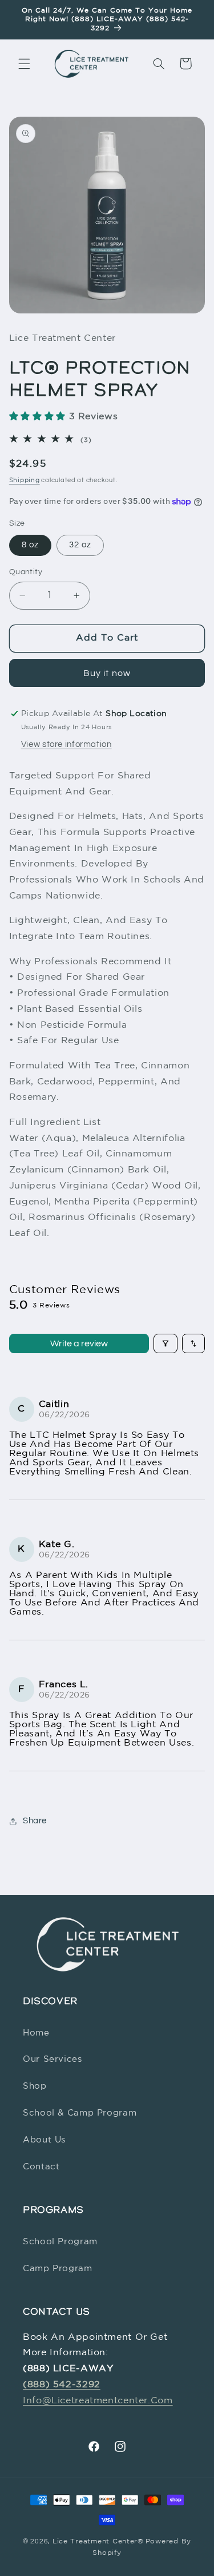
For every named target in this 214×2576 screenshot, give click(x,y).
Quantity (26, 572)
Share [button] (35, 1821)
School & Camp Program (80, 2113)
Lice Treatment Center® (98, 2542)
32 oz (80, 545)
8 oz (30, 545)
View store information (66, 744)
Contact (41, 2167)
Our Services (53, 2059)
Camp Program (58, 2269)
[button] (24, 63)
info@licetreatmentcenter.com (98, 2401)
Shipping (25, 480)
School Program (60, 2242)
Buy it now (107, 673)
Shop (35, 2086)
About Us (44, 2140)
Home (36, 2033)
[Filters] (165, 1343)
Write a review (79, 1343)
